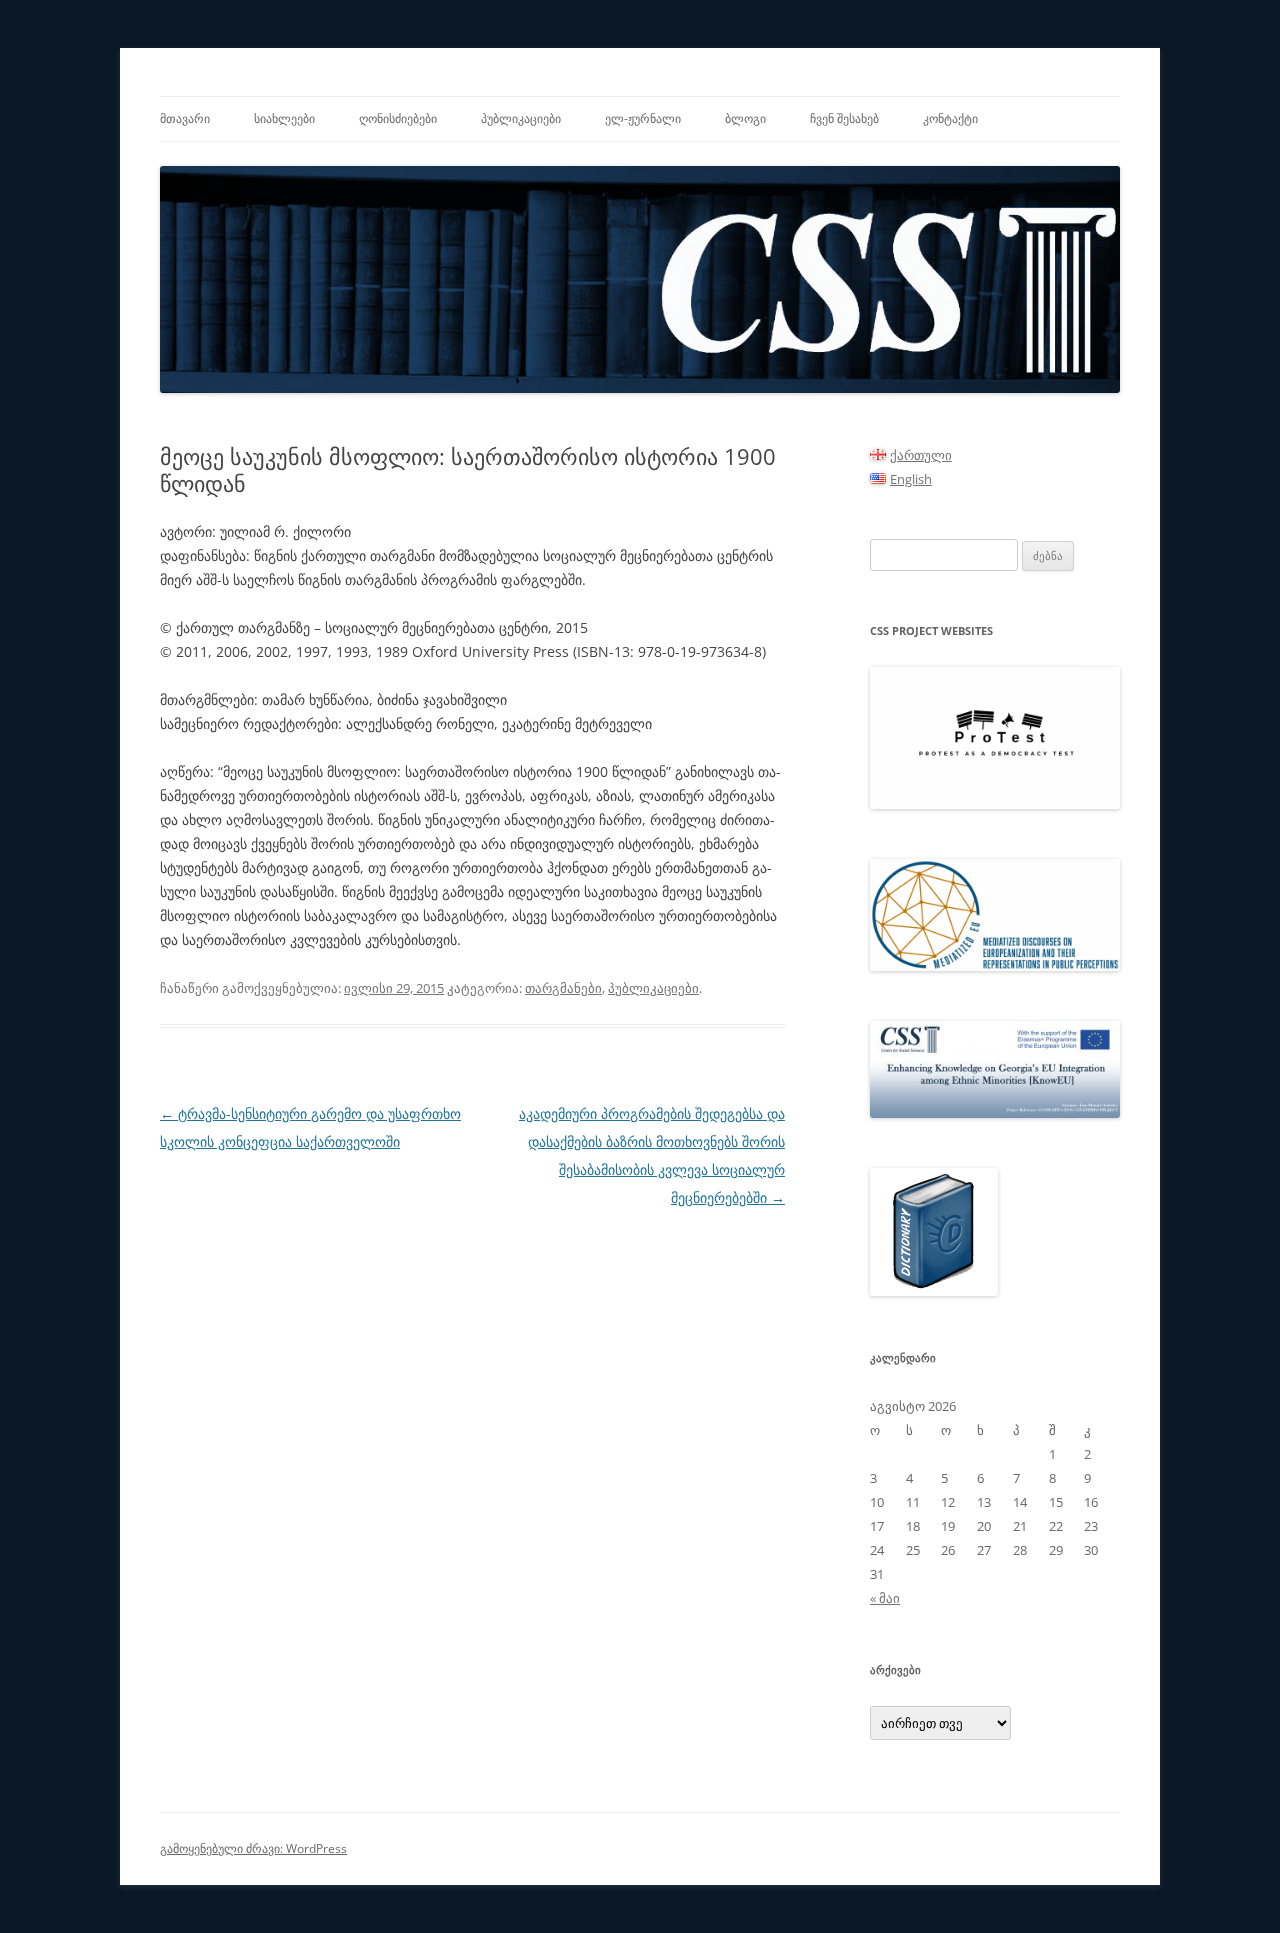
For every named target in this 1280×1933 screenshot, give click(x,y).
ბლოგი (745, 118)
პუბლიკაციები (521, 118)
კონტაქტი (950, 118)
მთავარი (185, 118)
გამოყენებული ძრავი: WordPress (253, 1848)
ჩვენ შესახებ (844, 118)
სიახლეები (284, 118)
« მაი (885, 1598)
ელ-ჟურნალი (643, 118)
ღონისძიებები (398, 118)
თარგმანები (563, 988)
